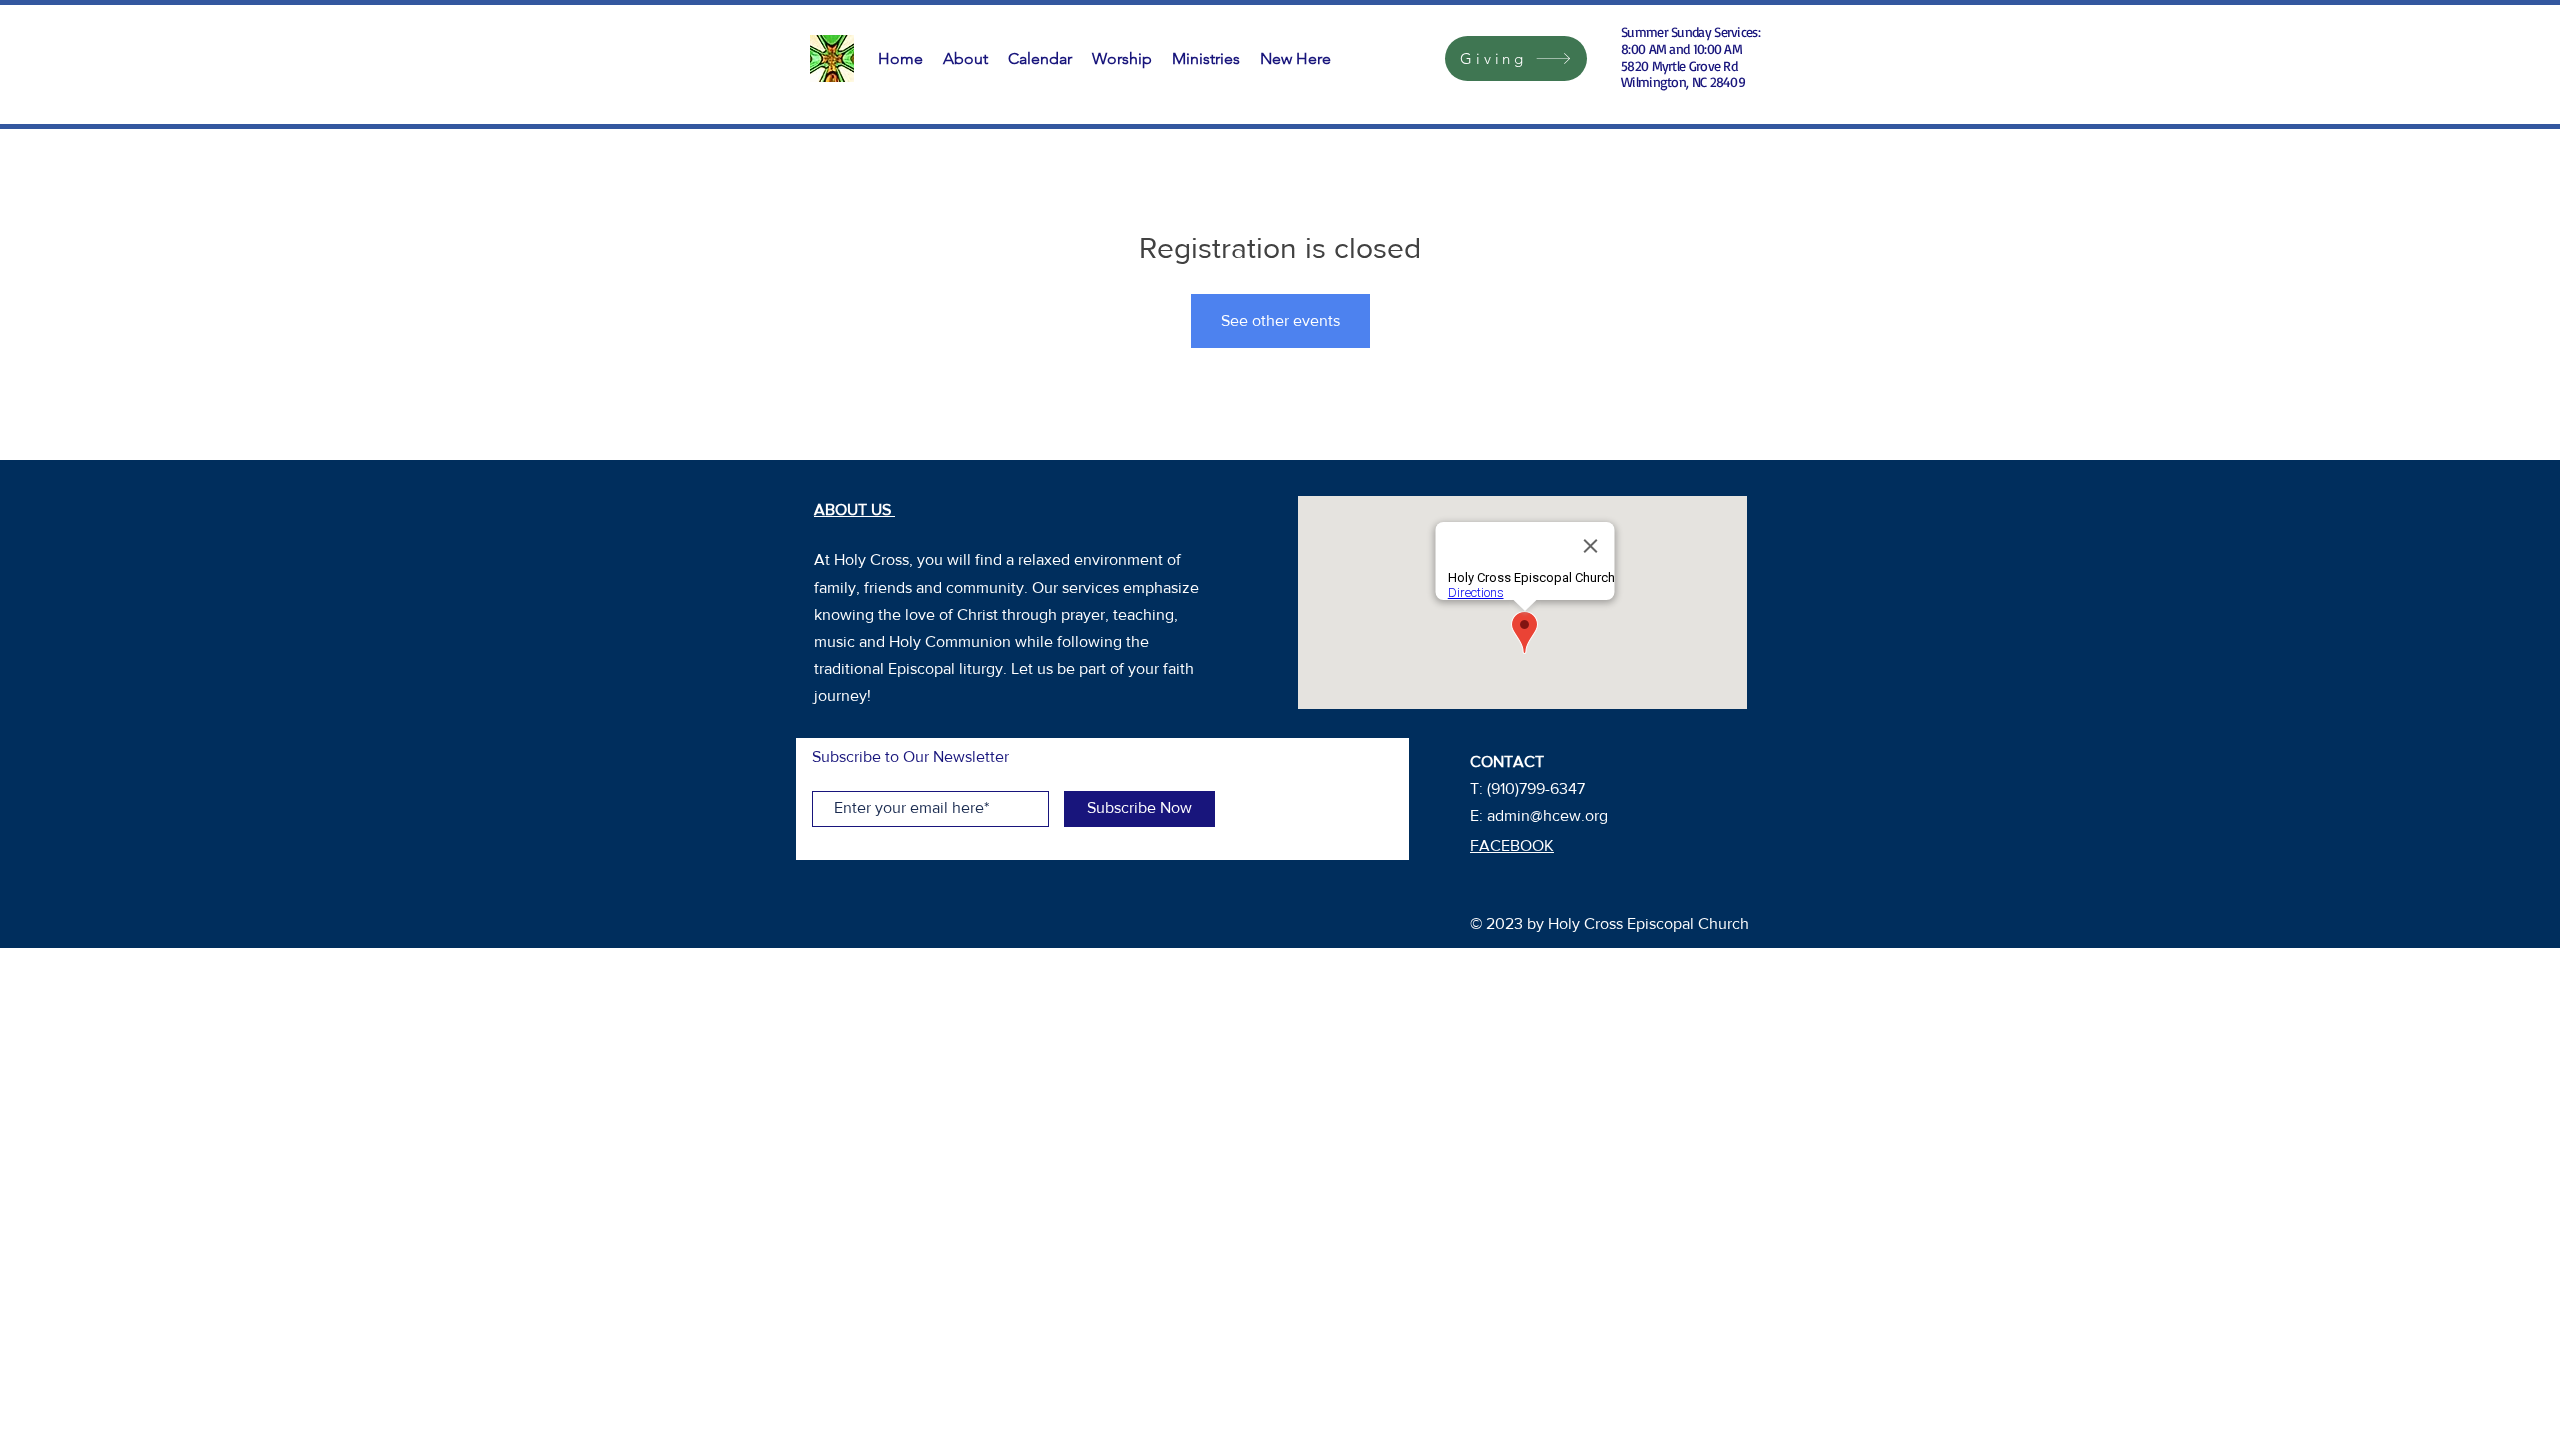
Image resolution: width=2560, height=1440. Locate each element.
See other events (1280, 320)
